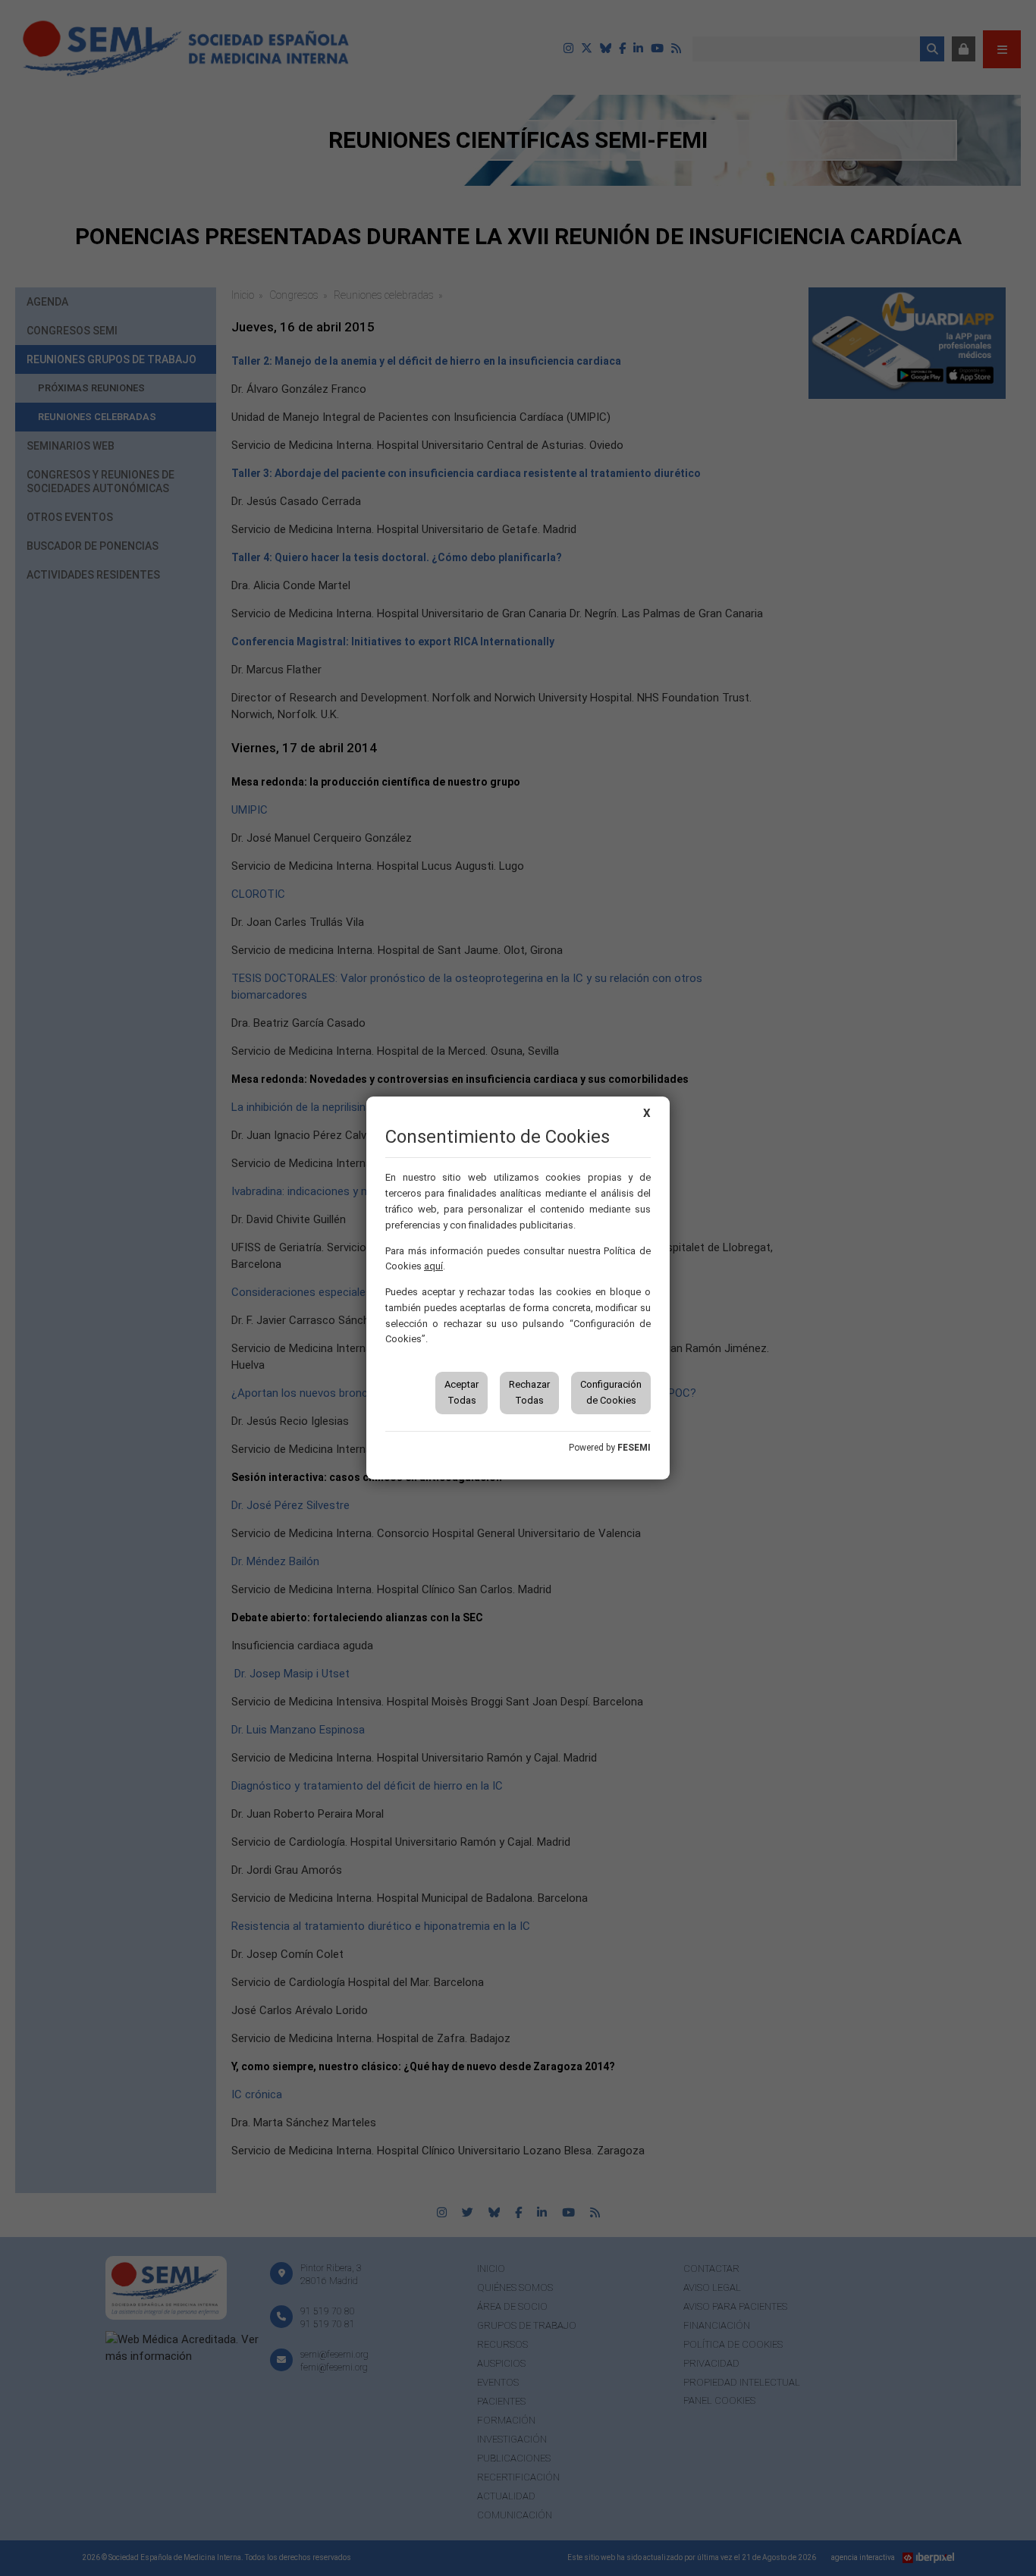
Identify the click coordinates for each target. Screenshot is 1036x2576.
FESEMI (634, 1448)
